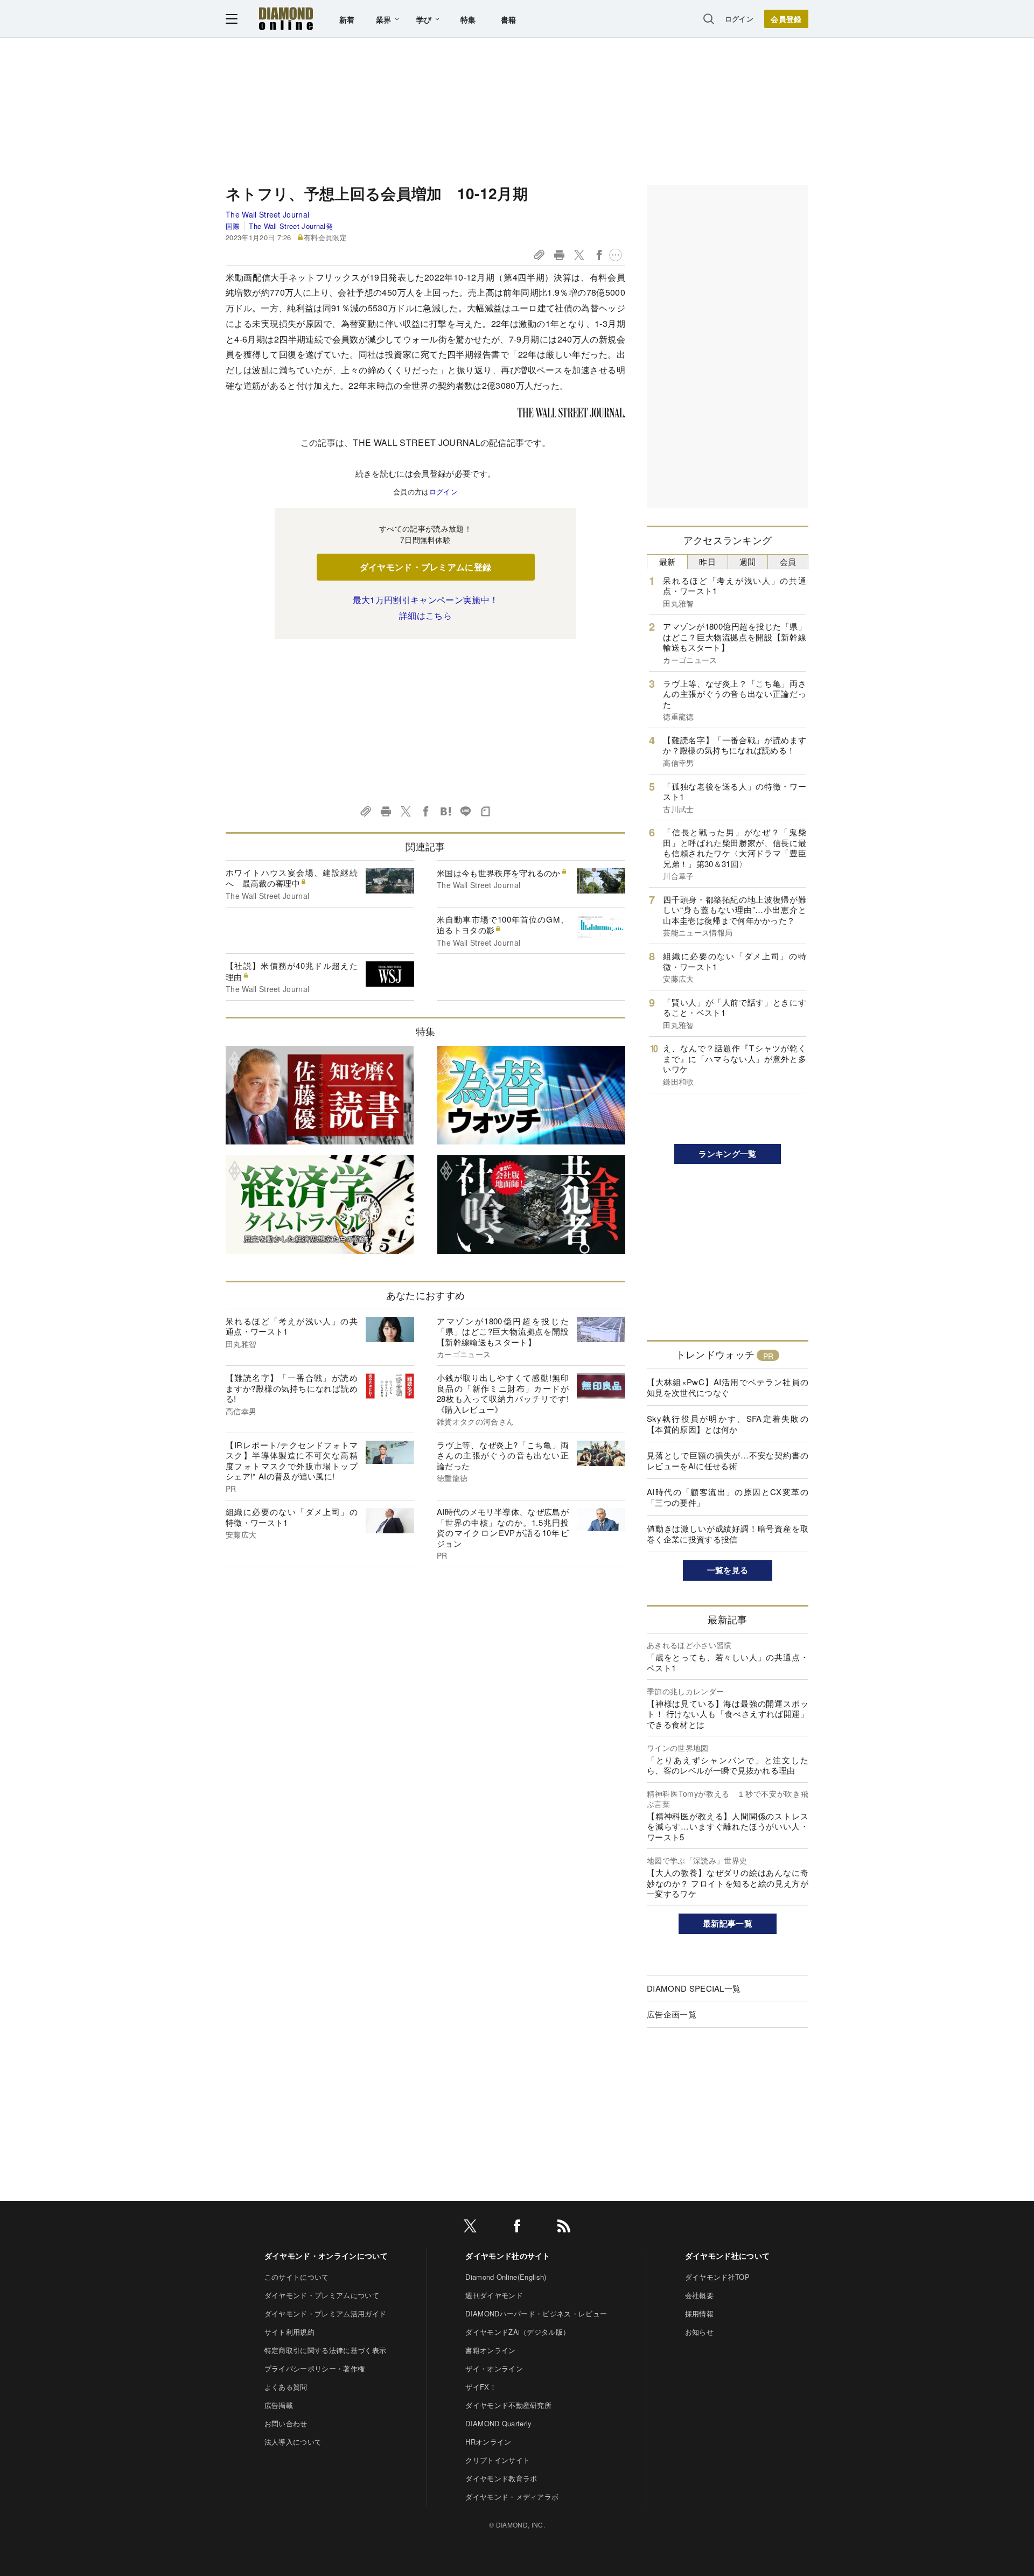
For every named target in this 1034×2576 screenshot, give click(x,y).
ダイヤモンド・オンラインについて (326, 2256)
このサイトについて (297, 2277)
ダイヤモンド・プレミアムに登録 (426, 567)
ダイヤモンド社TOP (717, 2277)
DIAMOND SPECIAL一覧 (694, 1988)
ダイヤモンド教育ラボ (501, 2478)
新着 (347, 19)
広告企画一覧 (672, 2014)
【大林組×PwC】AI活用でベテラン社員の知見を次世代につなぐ (728, 1387)
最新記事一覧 (728, 1923)
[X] (470, 2228)
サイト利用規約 (289, 2332)
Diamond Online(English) (506, 2277)
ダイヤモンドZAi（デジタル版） (518, 2332)
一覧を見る (728, 1570)
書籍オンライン (490, 2350)
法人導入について (293, 2442)
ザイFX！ (481, 2387)
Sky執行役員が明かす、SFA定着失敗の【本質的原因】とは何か (728, 1424)
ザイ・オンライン (494, 2368)
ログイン (739, 19)
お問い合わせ (286, 2423)
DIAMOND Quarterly (498, 2423)
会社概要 (699, 2295)
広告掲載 (279, 2405)
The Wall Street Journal (267, 214)
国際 (233, 226)
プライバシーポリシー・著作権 (315, 2368)
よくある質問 (286, 2387)
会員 (788, 561)
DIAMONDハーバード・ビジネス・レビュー (536, 2313)
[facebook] (517, 2228)
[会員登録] (786, 19)
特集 (468, 19)
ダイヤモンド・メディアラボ (512, 2497)
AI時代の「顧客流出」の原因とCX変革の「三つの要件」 (728, 1497)
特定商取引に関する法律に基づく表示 (325, 2350)
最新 (668, 561)
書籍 (509, 19)
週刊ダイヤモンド (494, 2295)
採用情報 (699, 2313)
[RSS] (564, 2228)
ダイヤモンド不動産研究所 (508, 2405)
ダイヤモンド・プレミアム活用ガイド (325, 2313)
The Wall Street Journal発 (291, 226)
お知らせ (699, 2332)
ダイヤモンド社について (728, 2256)
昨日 (707, 561)
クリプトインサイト (498, 2460)
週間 (748, 561)
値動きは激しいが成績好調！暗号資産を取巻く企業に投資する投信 (728, 1534)
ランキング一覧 (727, 1154)
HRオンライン (488, 2442)
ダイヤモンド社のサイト (508, 2256)
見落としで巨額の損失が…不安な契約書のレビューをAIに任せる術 (728, 1460)
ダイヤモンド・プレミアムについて (322, 2295)
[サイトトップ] (286, 19)
